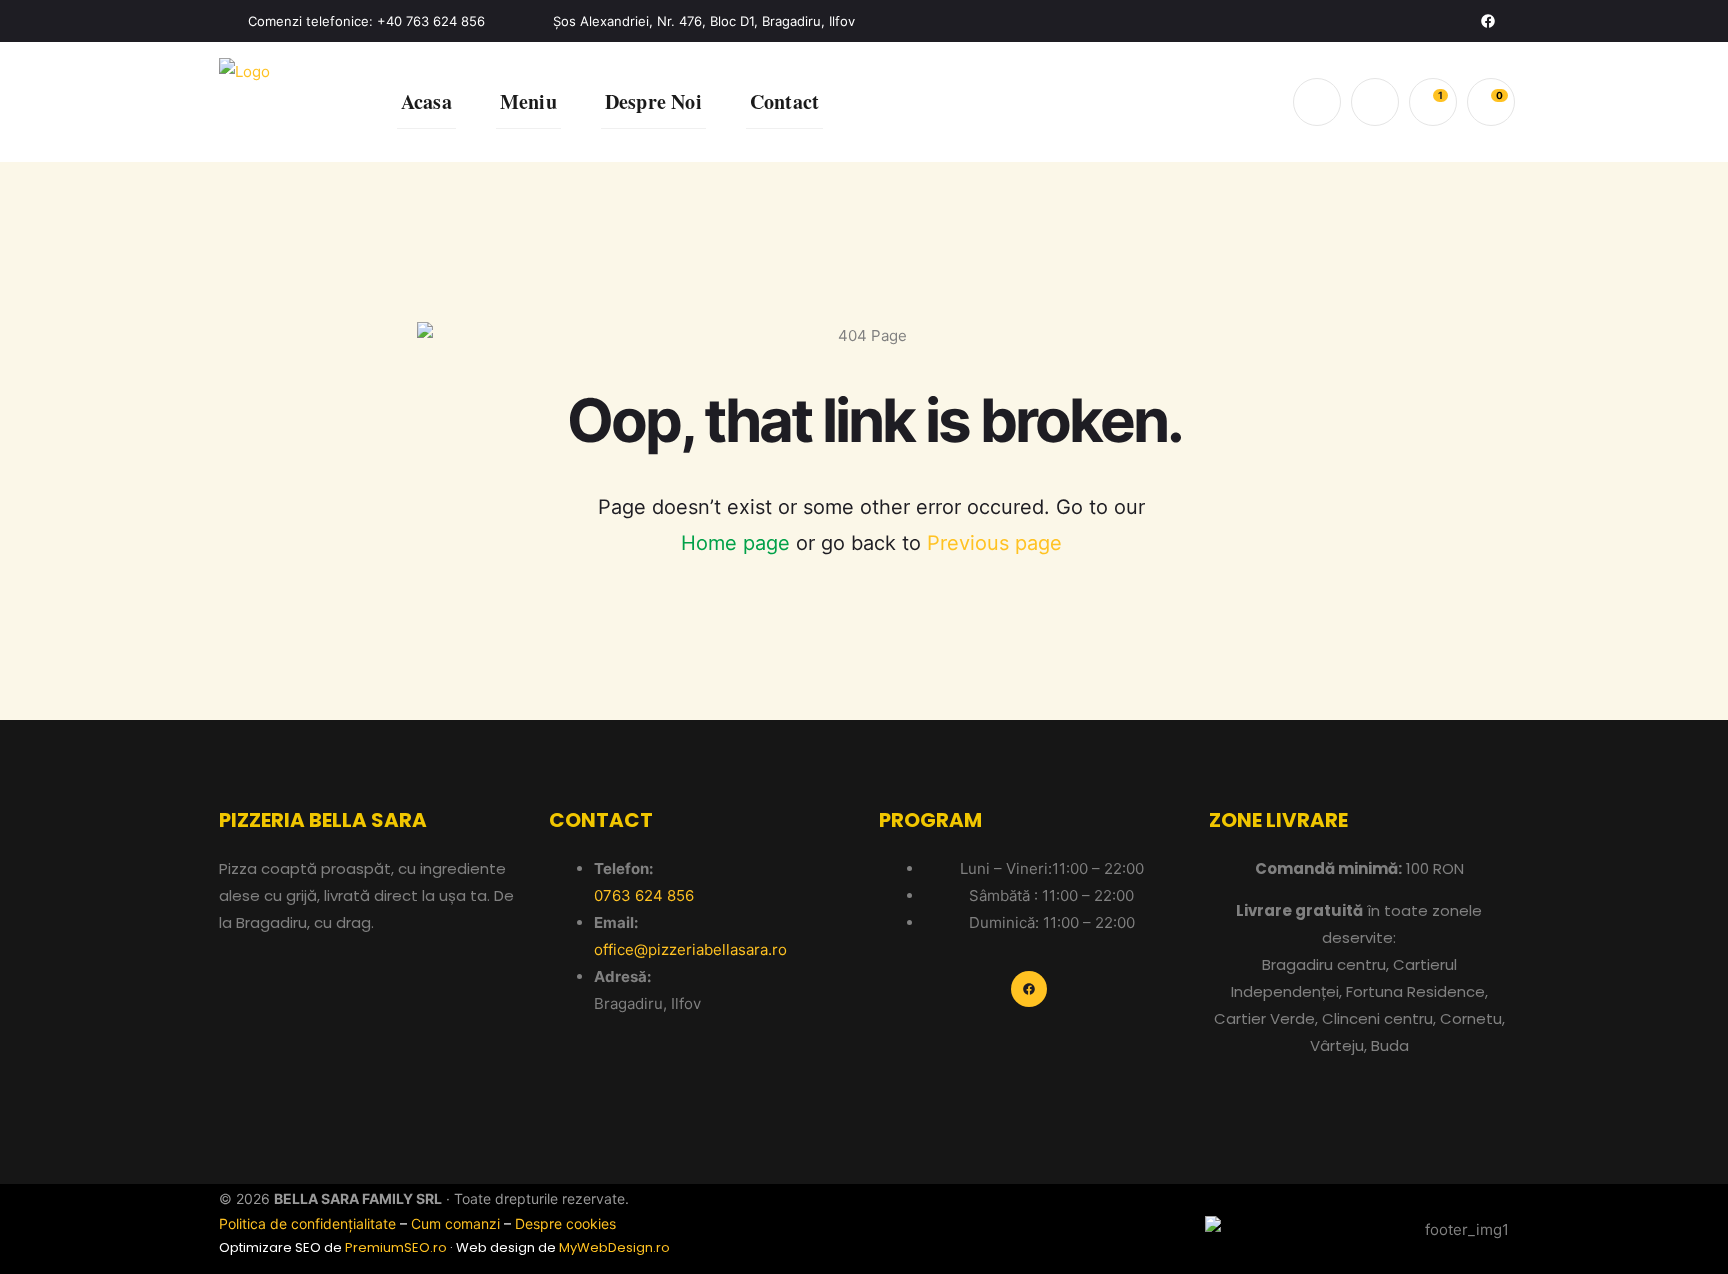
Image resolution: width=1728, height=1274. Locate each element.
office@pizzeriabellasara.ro (690, 949)
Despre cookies (565, 1223)
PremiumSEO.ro (396, 1247)
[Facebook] (1488, 21)
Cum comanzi (455, 1223)
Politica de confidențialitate (307, 1223)
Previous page (994, 543)
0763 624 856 (644, 895)
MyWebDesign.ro (614, 1247)
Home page (735, 543)
